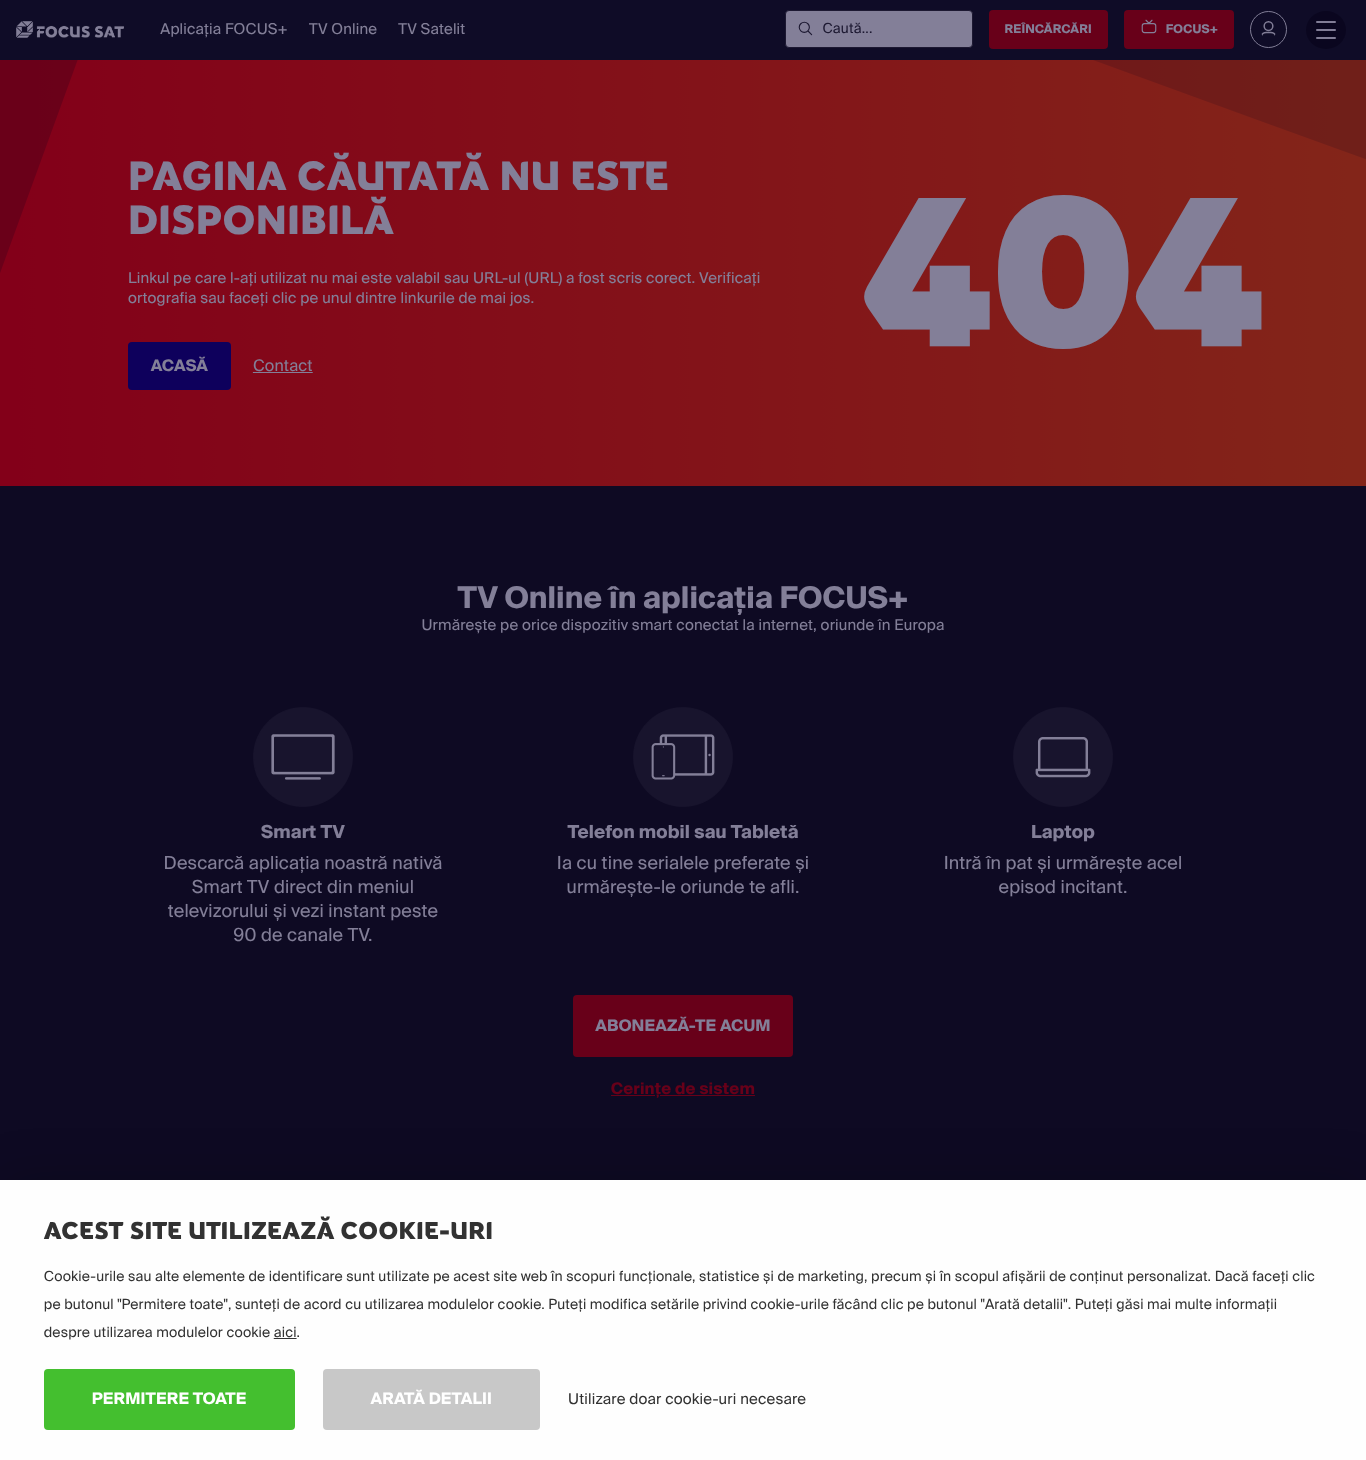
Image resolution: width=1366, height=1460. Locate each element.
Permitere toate (169, 1398)
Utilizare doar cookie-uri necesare (687, 1399)
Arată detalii (432, 1398)
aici (285, 1333)
